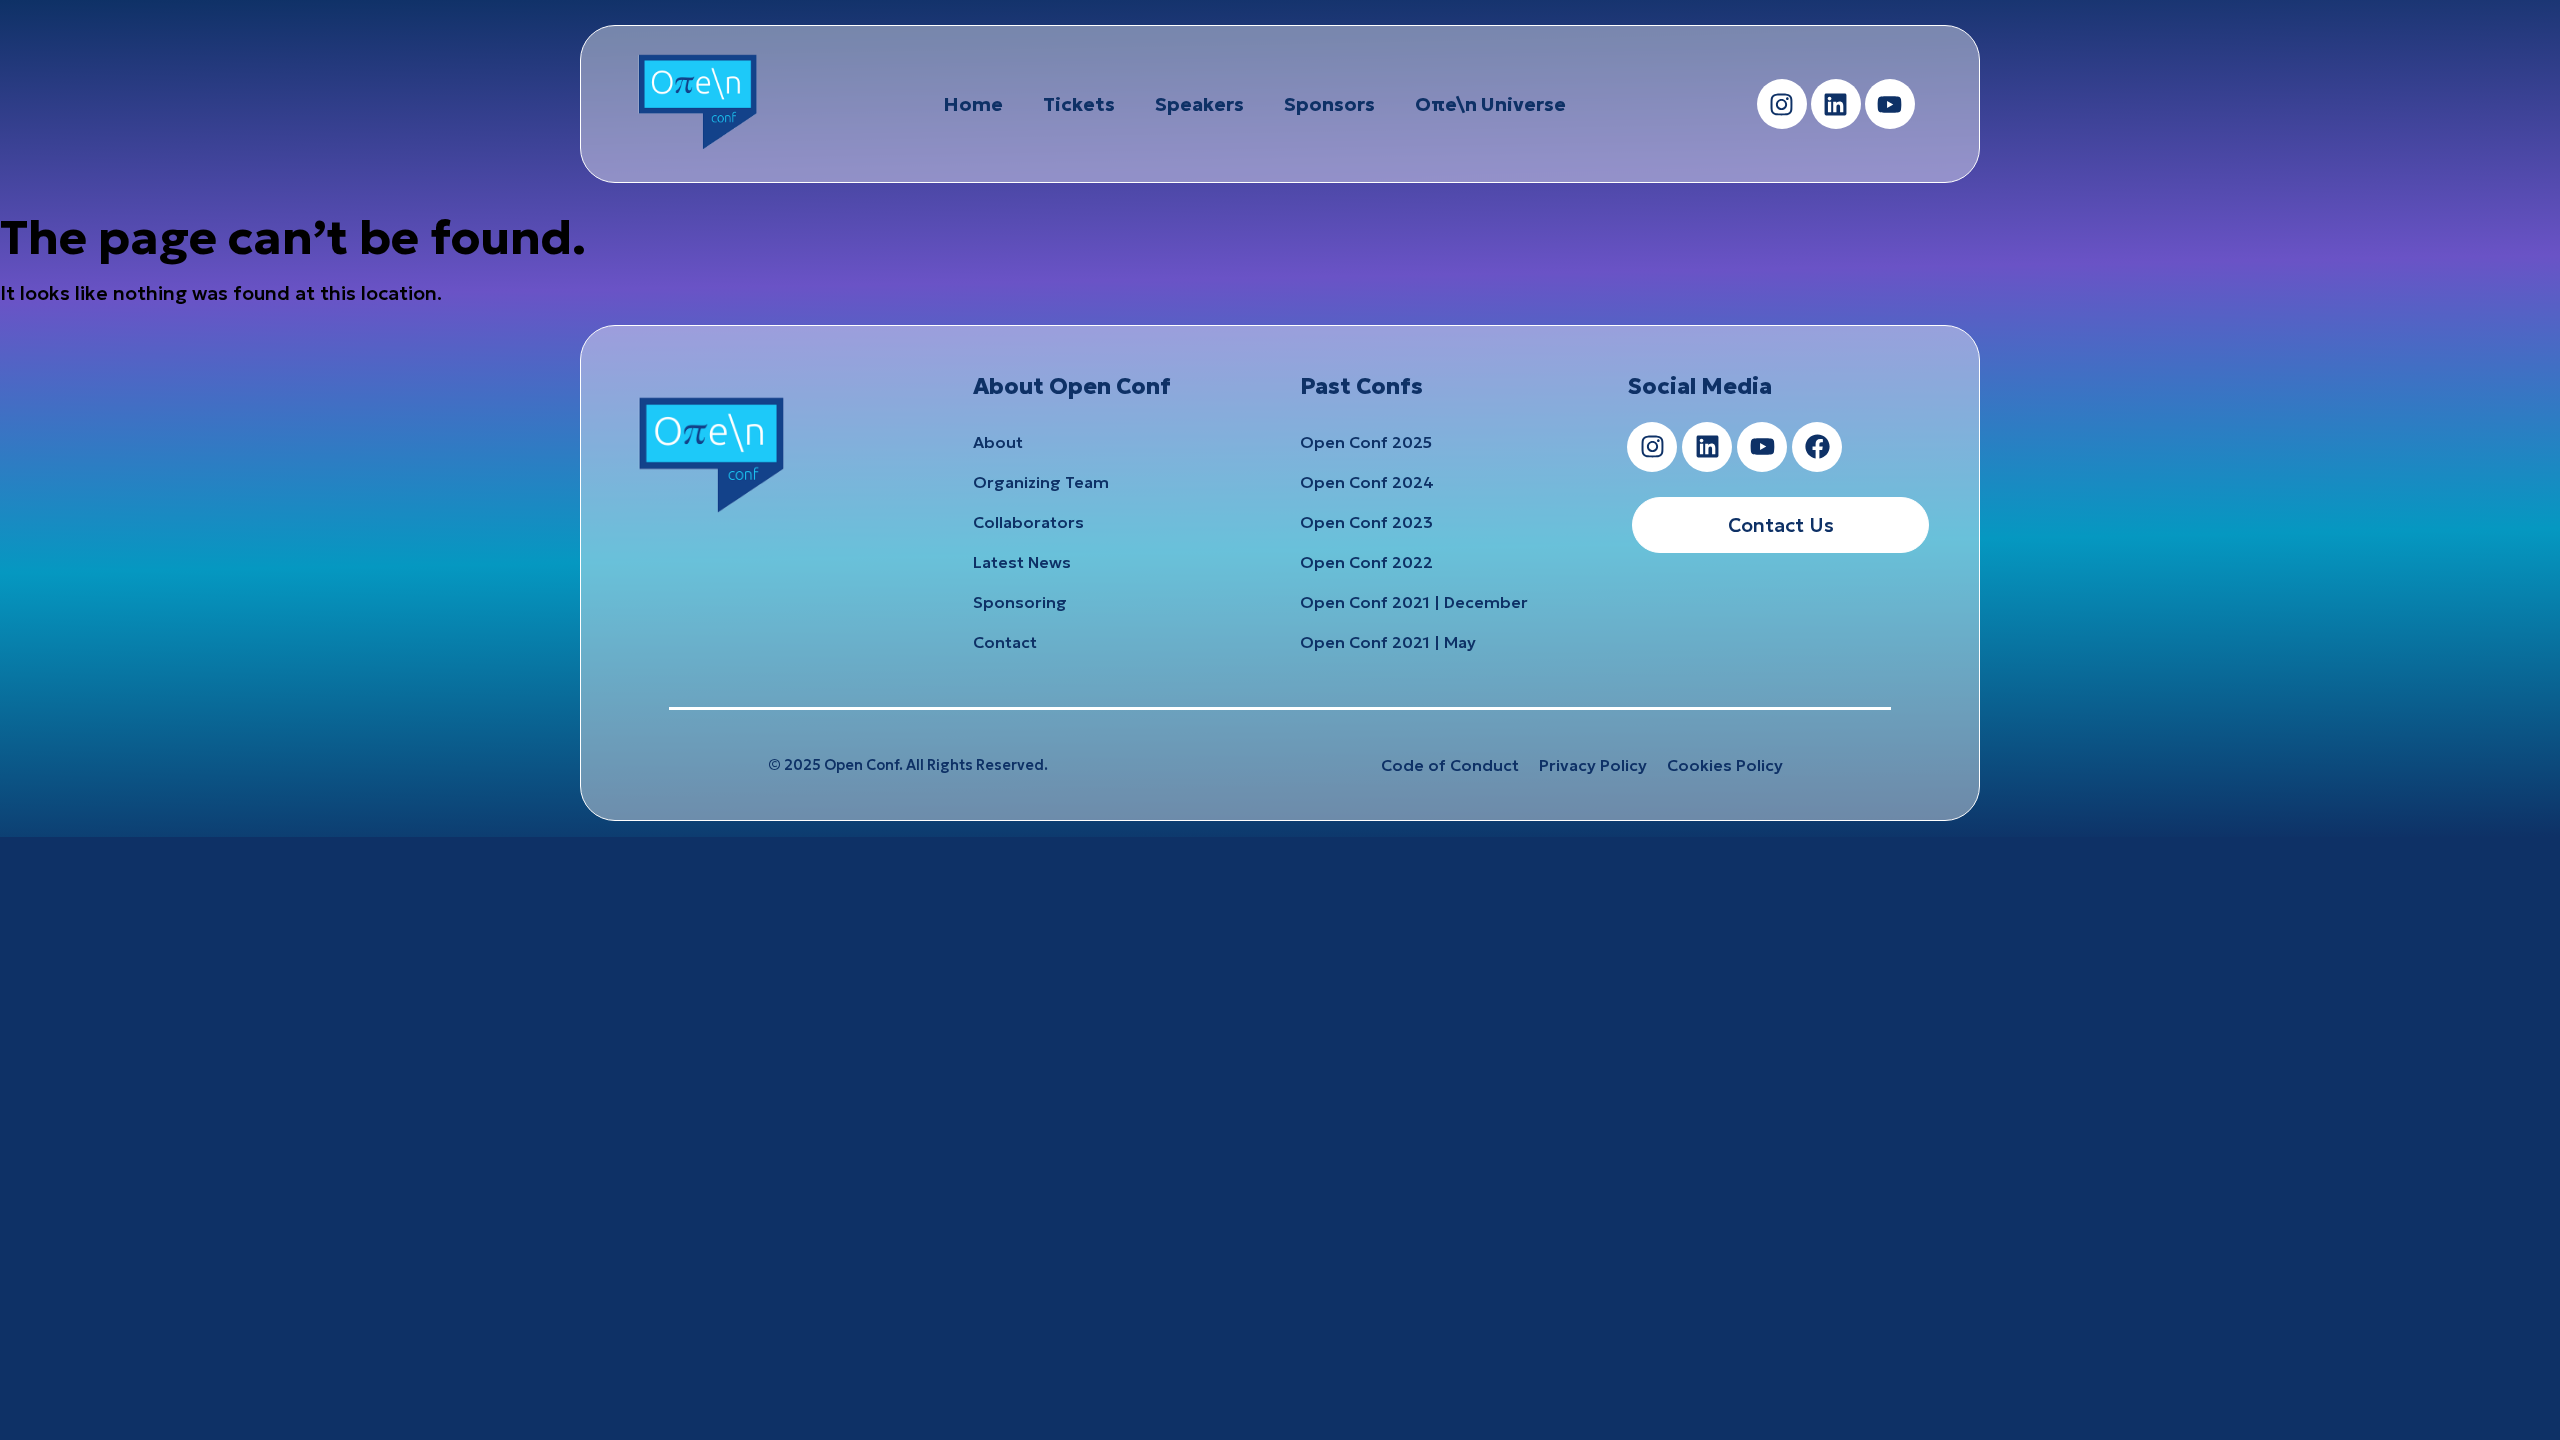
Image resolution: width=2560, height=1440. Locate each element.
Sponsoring (1020, 602)
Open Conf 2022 (1366, 562)
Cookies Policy (1725, 765)
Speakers (1199, 104)
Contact (1005, 642)
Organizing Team (1041, 482)
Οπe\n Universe (1490, 104)
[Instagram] (1782, 104)
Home (973, 104)
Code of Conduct (1450, 765)
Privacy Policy (1593, 765)
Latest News (1022, 562)
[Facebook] (1817, 447)
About (998, 442)
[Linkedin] (1836, 104)
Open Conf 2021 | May (1388, 642)
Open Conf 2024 (1367, 482)
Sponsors (1329, 104)
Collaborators (1028, 522)
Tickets (1079, 104)
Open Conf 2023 (1366, 522)
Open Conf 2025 (1366, 442)
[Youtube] (1890, 104)
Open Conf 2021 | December (1414, 602)
